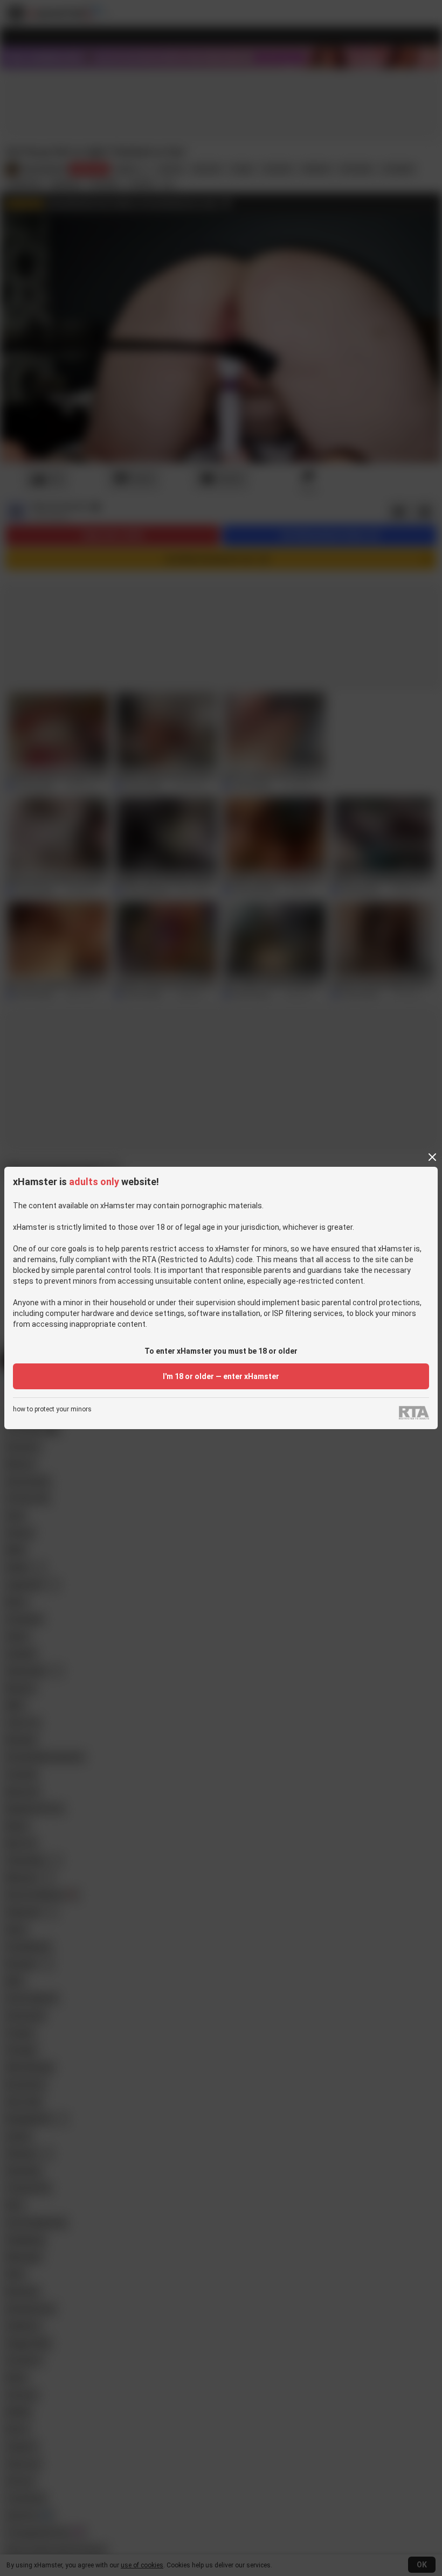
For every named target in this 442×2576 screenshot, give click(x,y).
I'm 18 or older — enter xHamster (221, 1376)
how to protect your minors (52, 1409)
